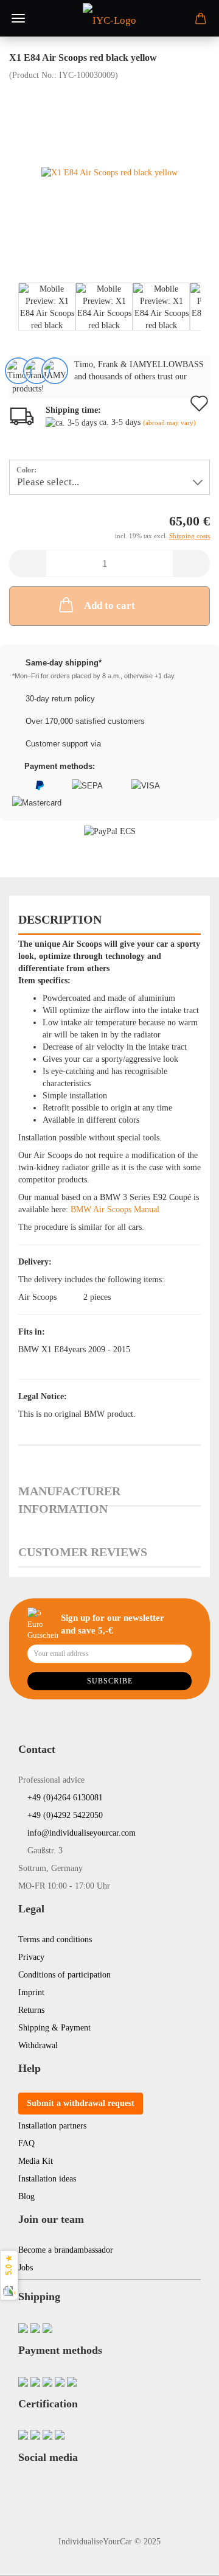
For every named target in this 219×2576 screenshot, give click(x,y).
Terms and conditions (55, 1939)
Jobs (26, 2268)
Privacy (31, 1957)
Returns (31, 2010)
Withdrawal (38, 2045)
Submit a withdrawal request (81, 2103)
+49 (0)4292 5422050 (64, 1815)
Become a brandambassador (66, 2250)
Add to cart (109, 605)
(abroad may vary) (169, 423)
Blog (26, 2196)
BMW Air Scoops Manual (115, 1209)
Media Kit (36, 2161)
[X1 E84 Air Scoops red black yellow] (109, 172)
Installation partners (52, 2126)
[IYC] (109, 18)
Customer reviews (83, 1552)
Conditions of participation (64, 1975)
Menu (18, 18)
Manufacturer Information (69, 1496)
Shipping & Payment (54, 2028)
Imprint (31, 1992)
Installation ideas (47, 2179)
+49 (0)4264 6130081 (64, 1798)
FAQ (26, 2143)
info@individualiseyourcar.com (80, 1833)
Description (60, 919)
